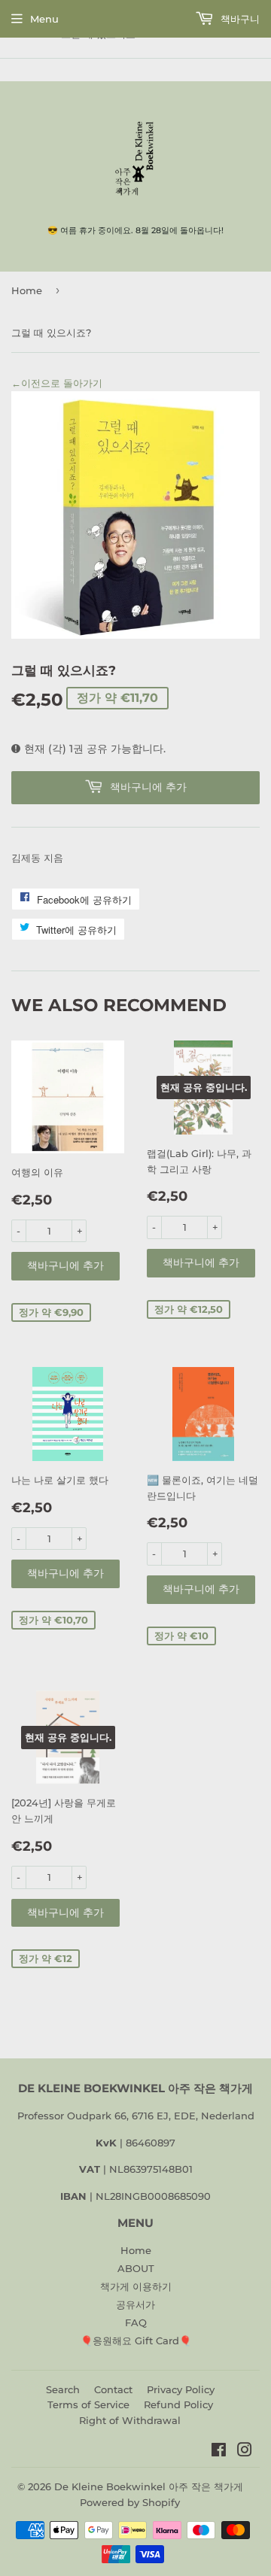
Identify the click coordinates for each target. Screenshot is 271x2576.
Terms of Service (88, 2404)
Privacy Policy (181, 2389)
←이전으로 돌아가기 (57, 383)
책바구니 (239, 19)
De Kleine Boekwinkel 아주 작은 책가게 (149, 2486)
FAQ (136, 2322)
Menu (44, 19)
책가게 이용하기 (136, 2286)
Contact (113, 2389)
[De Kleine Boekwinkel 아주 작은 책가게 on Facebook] (219, 2452)
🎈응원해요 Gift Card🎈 (136, 2341)
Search (63, 2389)
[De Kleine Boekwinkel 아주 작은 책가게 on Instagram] (245, 2452)
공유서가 (135, 2304)
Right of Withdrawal (130, 2420)
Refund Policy (178, 2404)
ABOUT (136, 2268)
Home (27, 290)
